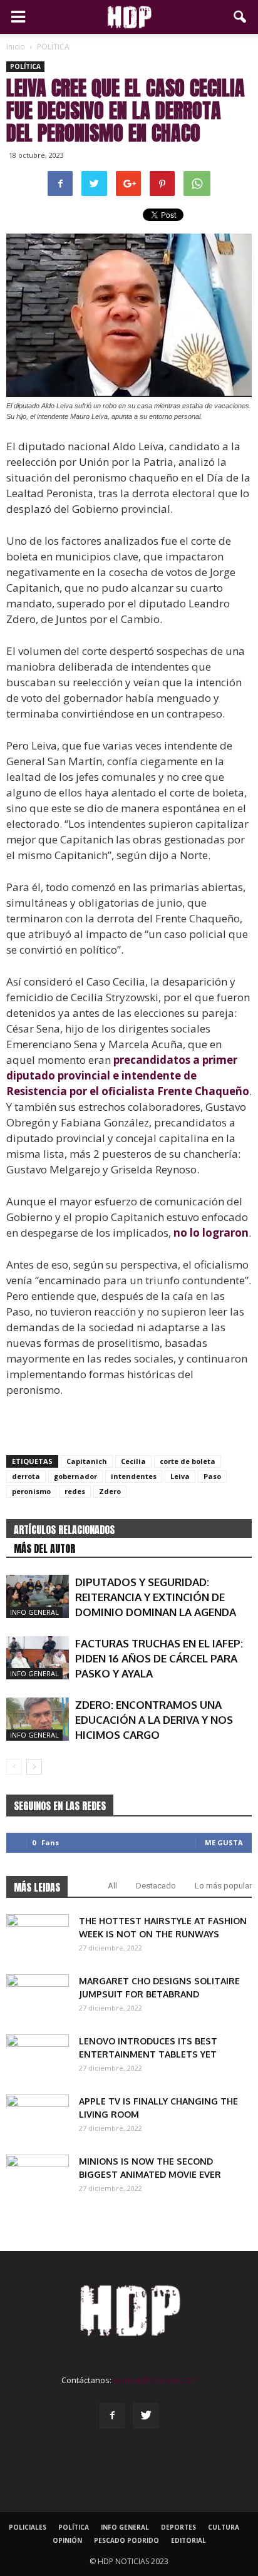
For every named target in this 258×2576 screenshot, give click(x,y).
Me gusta (224, 1842)
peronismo (31, 1491)
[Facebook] (112, 2416)
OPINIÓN (67, 2540)
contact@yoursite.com (155, 2380)
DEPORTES (178, 2527)
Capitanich (87, 1461)
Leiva (180, 1476)
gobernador (75, 1476)
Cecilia (133, 1461)
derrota (26, 1476)
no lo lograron (211, 1233)
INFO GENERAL (34, 1612)
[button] (240, 17)
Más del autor (44, 1548)
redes (75, 1491)
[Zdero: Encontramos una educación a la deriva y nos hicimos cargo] (38, 1719)
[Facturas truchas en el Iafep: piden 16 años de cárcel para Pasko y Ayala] (38, 1658)
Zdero (110, 1491)
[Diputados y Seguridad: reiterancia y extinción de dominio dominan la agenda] (38, 1596)
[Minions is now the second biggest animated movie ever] (38, 2177)
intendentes (134, 1476)
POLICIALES (28, 2527)
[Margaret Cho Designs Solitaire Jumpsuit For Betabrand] (38, 1996)
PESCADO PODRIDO (126, 2540)
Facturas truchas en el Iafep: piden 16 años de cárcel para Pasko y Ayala (159, 1658)
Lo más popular (223, 1886)
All (112, 1886)
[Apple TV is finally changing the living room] (38, 2116)
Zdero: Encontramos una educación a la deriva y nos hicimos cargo (154, 1720)
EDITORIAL (188, 2540)
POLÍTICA (25, 66)
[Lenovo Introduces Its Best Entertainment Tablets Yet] (38, 2056)
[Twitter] (146, 2416)
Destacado (156, 1886)
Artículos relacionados (64, 1530)
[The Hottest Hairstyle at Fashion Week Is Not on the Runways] (38, 1936)
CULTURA (224, 2527)
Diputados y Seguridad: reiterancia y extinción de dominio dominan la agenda (156, 1597)
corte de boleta (188, 1461)
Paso (212, 1476)
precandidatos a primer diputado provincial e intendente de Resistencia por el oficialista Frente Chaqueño (128, 1075)
